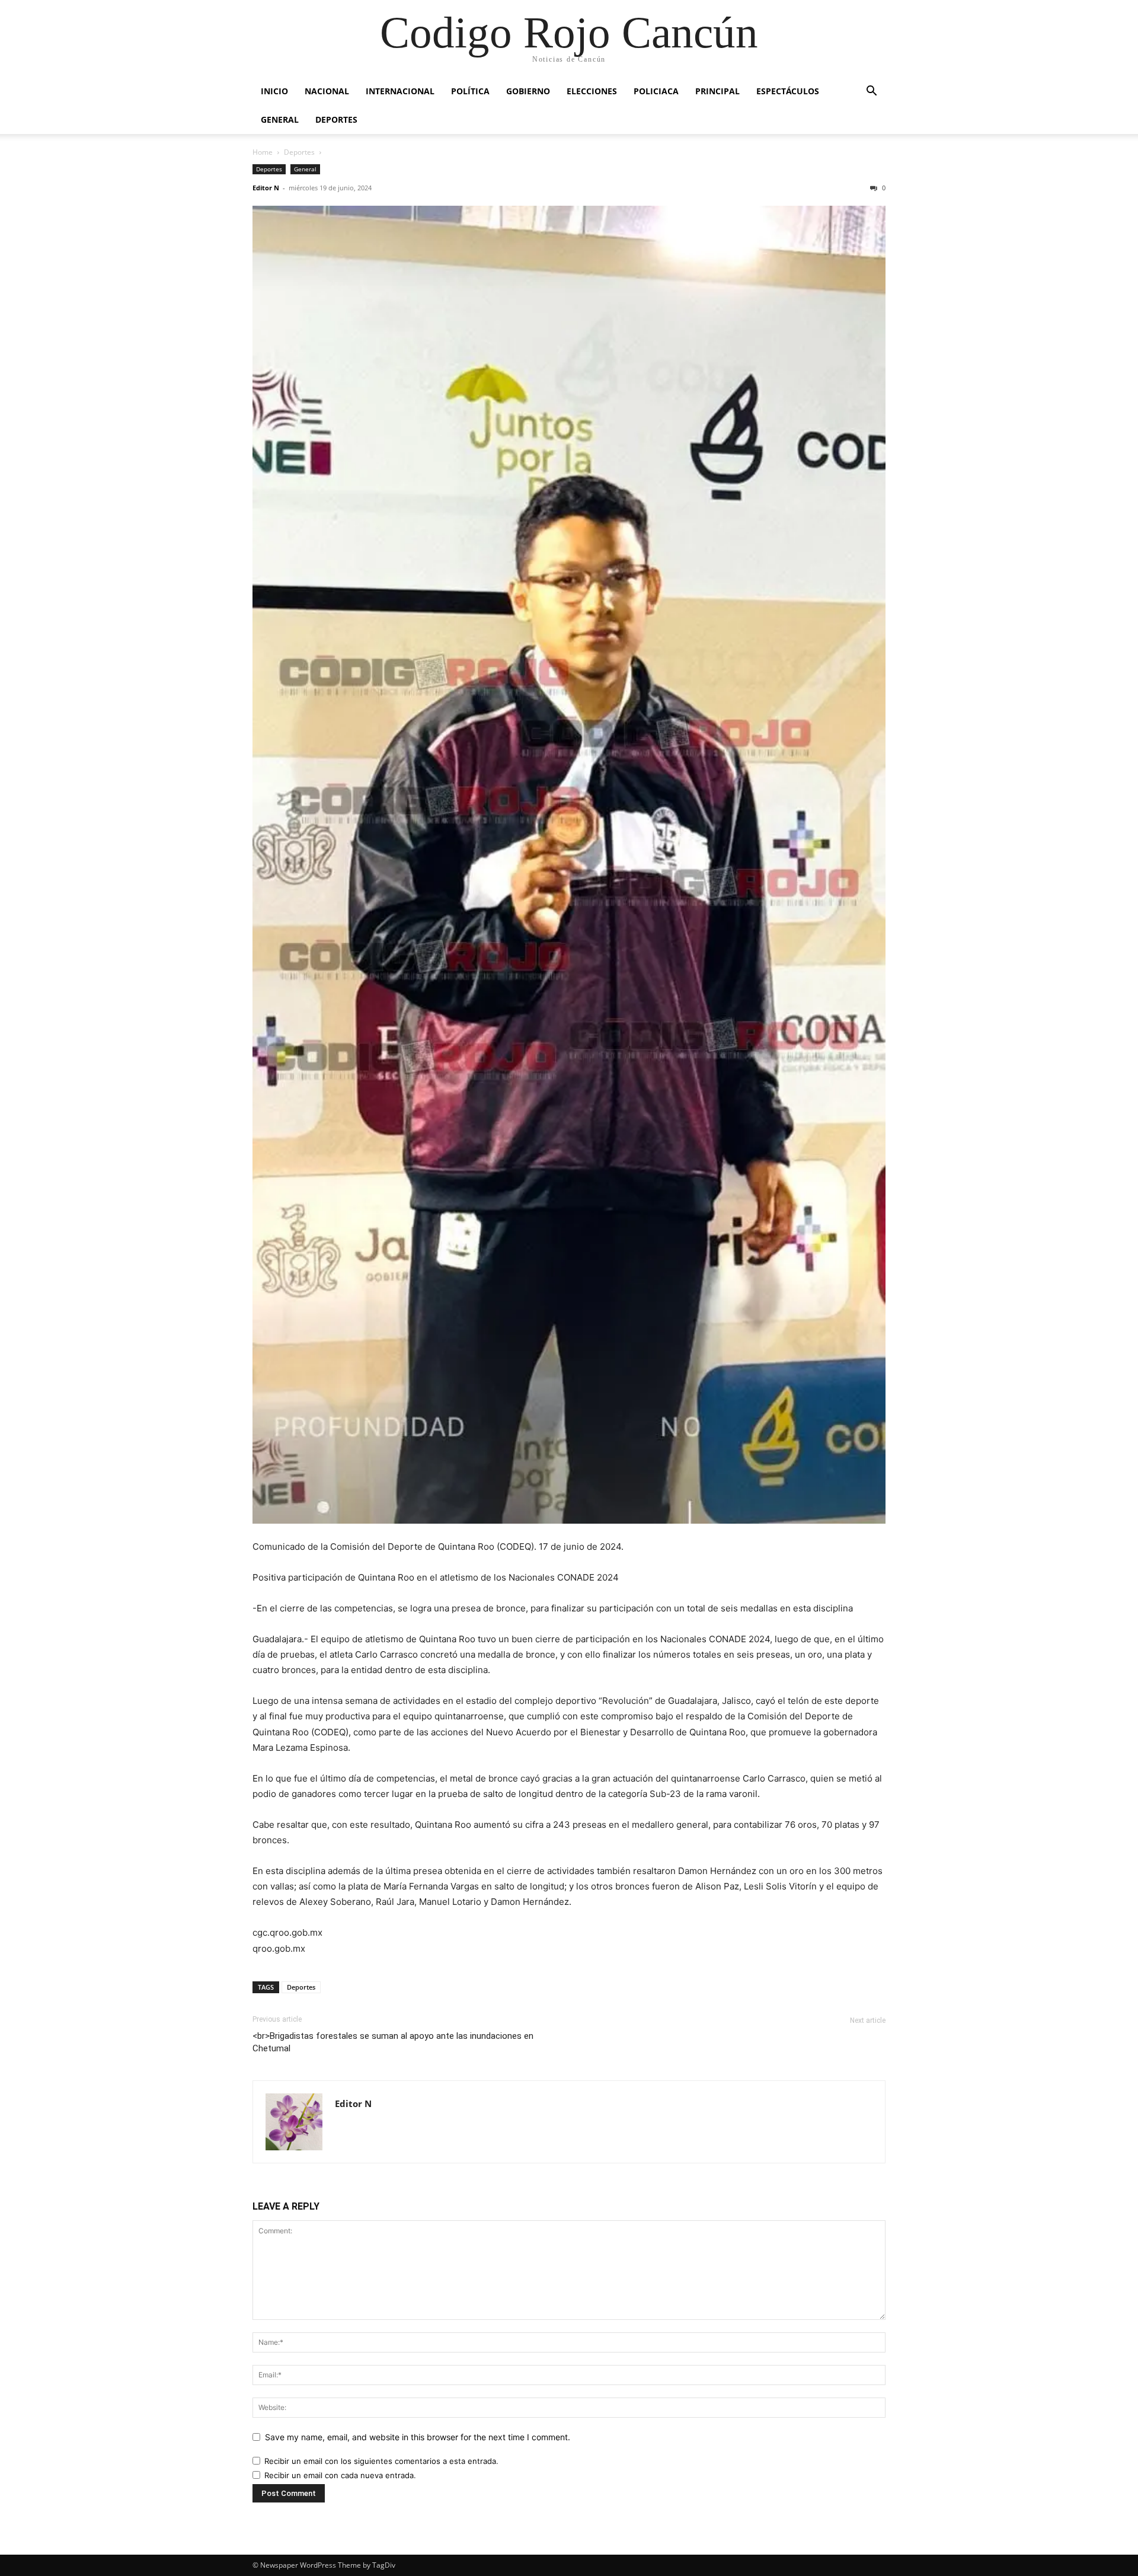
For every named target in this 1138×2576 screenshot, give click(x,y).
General (280, 119)
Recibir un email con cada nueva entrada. (340, 2475)
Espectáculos (788, 91)
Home (263, 152)
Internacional (400, 91)
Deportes (336, 119)
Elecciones (592, 91)
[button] (871, 92)
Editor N (266, 188)
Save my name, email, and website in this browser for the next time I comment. (418, 2437)
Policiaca (656, 91)
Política (470, 91)
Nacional (327, 91)
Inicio (274, 91)
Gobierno (528, 91)
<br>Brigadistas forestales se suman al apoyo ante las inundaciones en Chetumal (393, 2042)
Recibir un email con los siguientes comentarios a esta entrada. (381, 2461)
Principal (717, 91)
